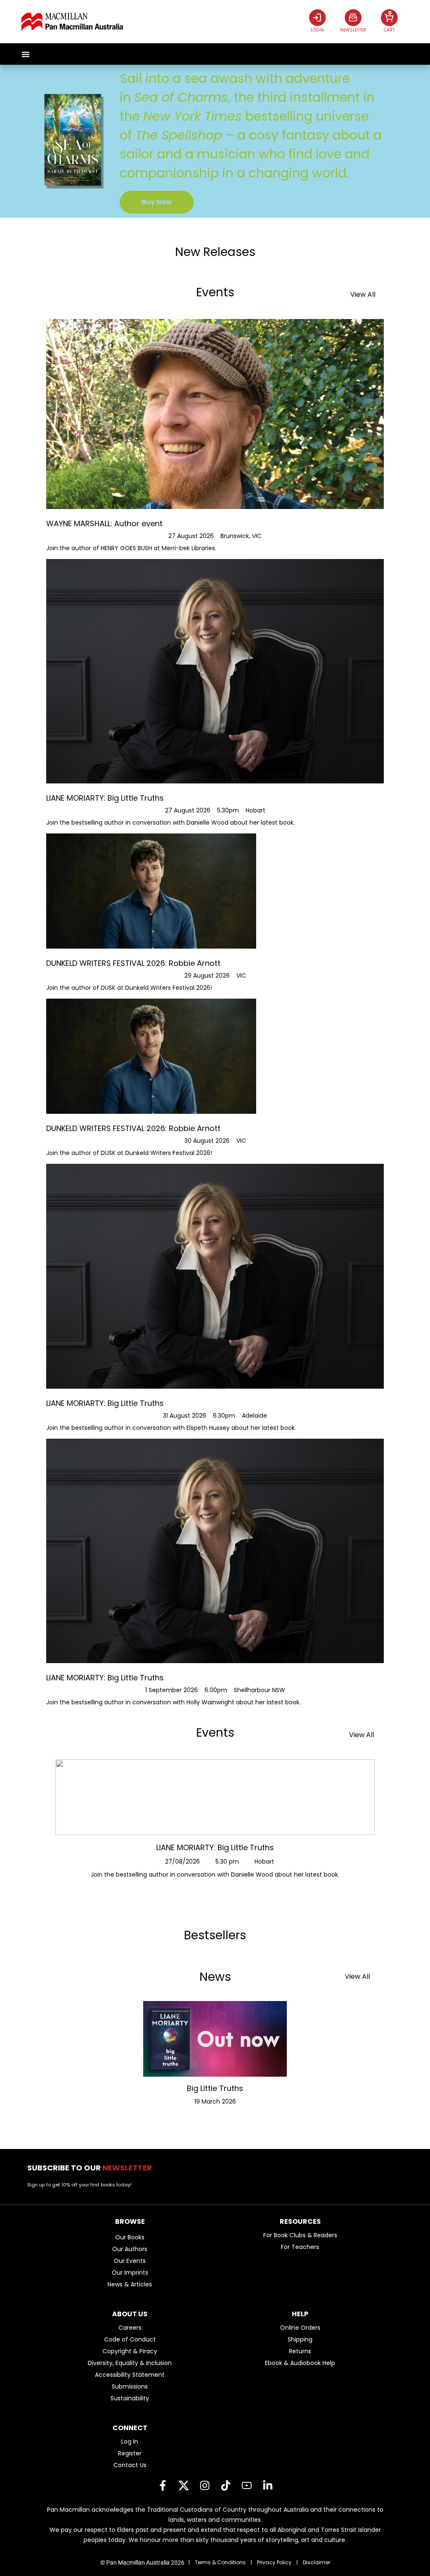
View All (363, 294)
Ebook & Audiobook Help (300, 2363)
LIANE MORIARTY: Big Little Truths (215, 1847)
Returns (300, 2351)
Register (130, 2453)
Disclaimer (316, 2562)
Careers (130, 2328)
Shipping (300, 2339)
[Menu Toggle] (26, 54)
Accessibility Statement (130, 2375)
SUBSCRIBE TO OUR (92, 2168)
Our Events (130, 2261)
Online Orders (300, 2328)
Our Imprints (130, 2273)
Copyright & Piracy (130, 2351)
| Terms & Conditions (217, 2562)
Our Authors (130, 2249)
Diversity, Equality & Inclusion (130, 2363)
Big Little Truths (215, 2088)
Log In (130, 2442)
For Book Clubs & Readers (300, 2235)
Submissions (130, 2386)
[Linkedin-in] (267, 2486)
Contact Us (130, 2465)
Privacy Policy (274, 2562)
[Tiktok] (225, 2486)
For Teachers (300, 2247)
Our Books (130, 2237)
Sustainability (130, 2398)
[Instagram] (205, 2486)
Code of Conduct (130, 2339)
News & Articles (130, 2284)
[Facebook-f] (163, 2486)
